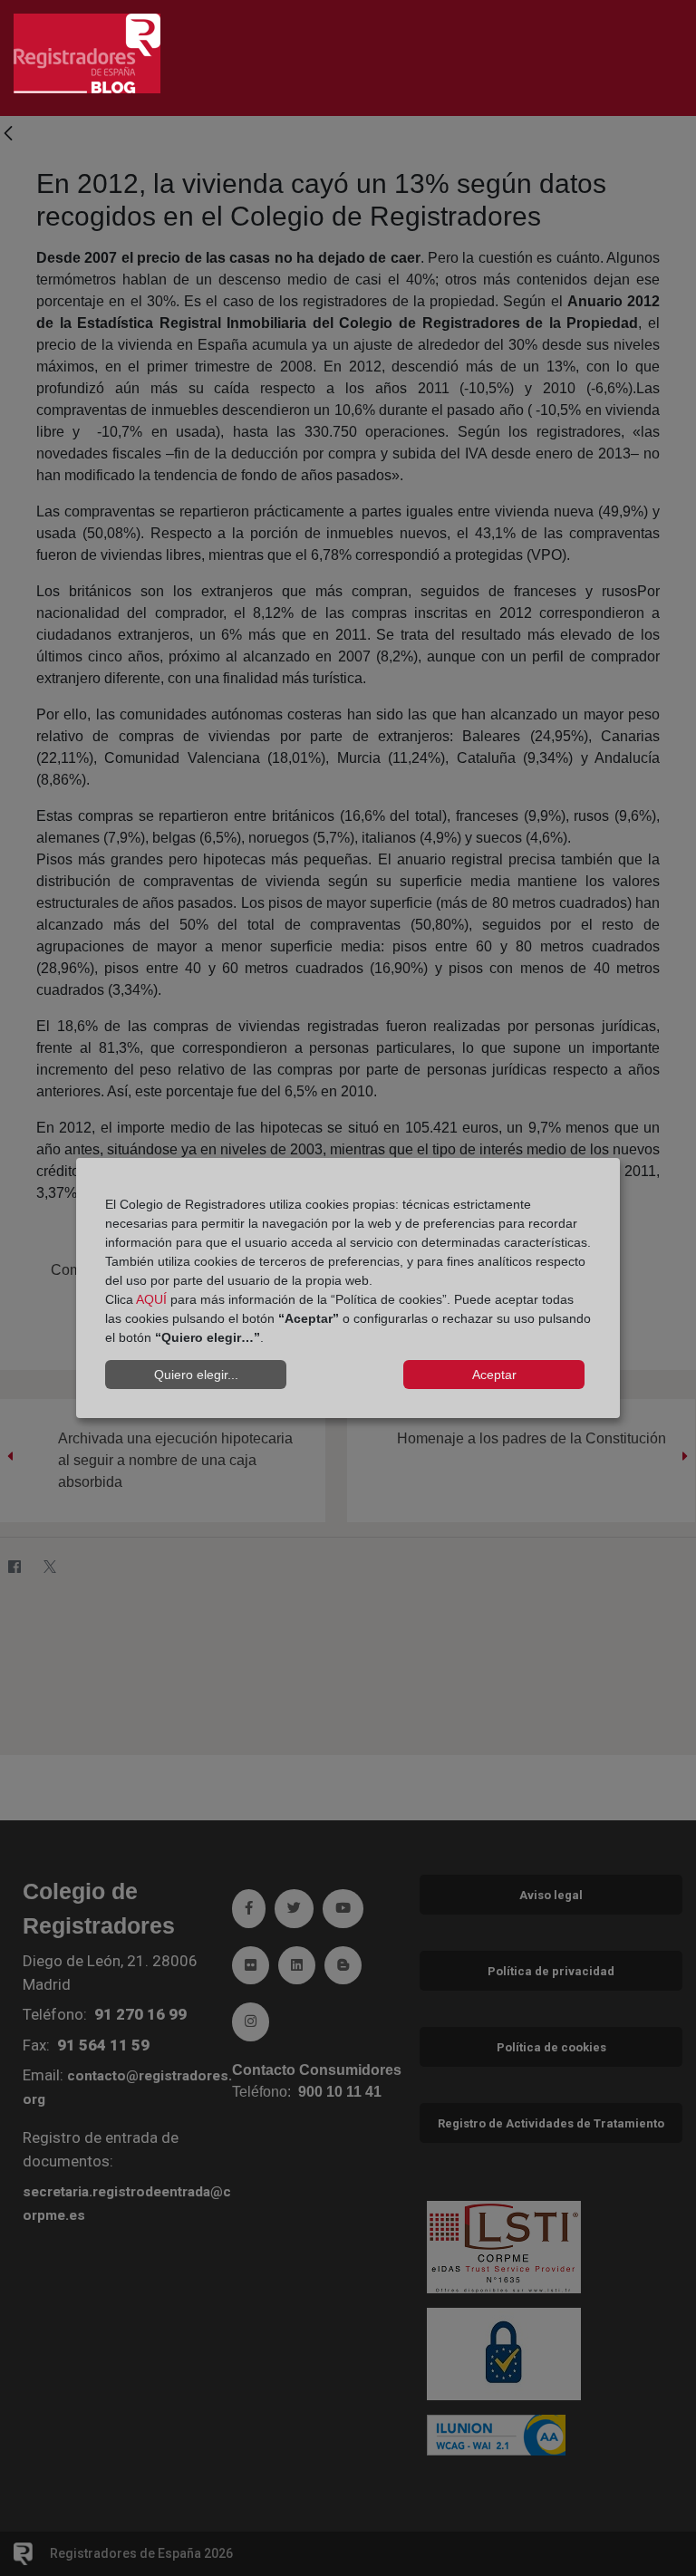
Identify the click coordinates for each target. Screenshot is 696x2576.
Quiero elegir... (196, 1375)
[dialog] (348, 1288)
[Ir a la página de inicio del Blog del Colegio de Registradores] (87, 52)
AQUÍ (151, 1299)
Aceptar (494, 1375)
